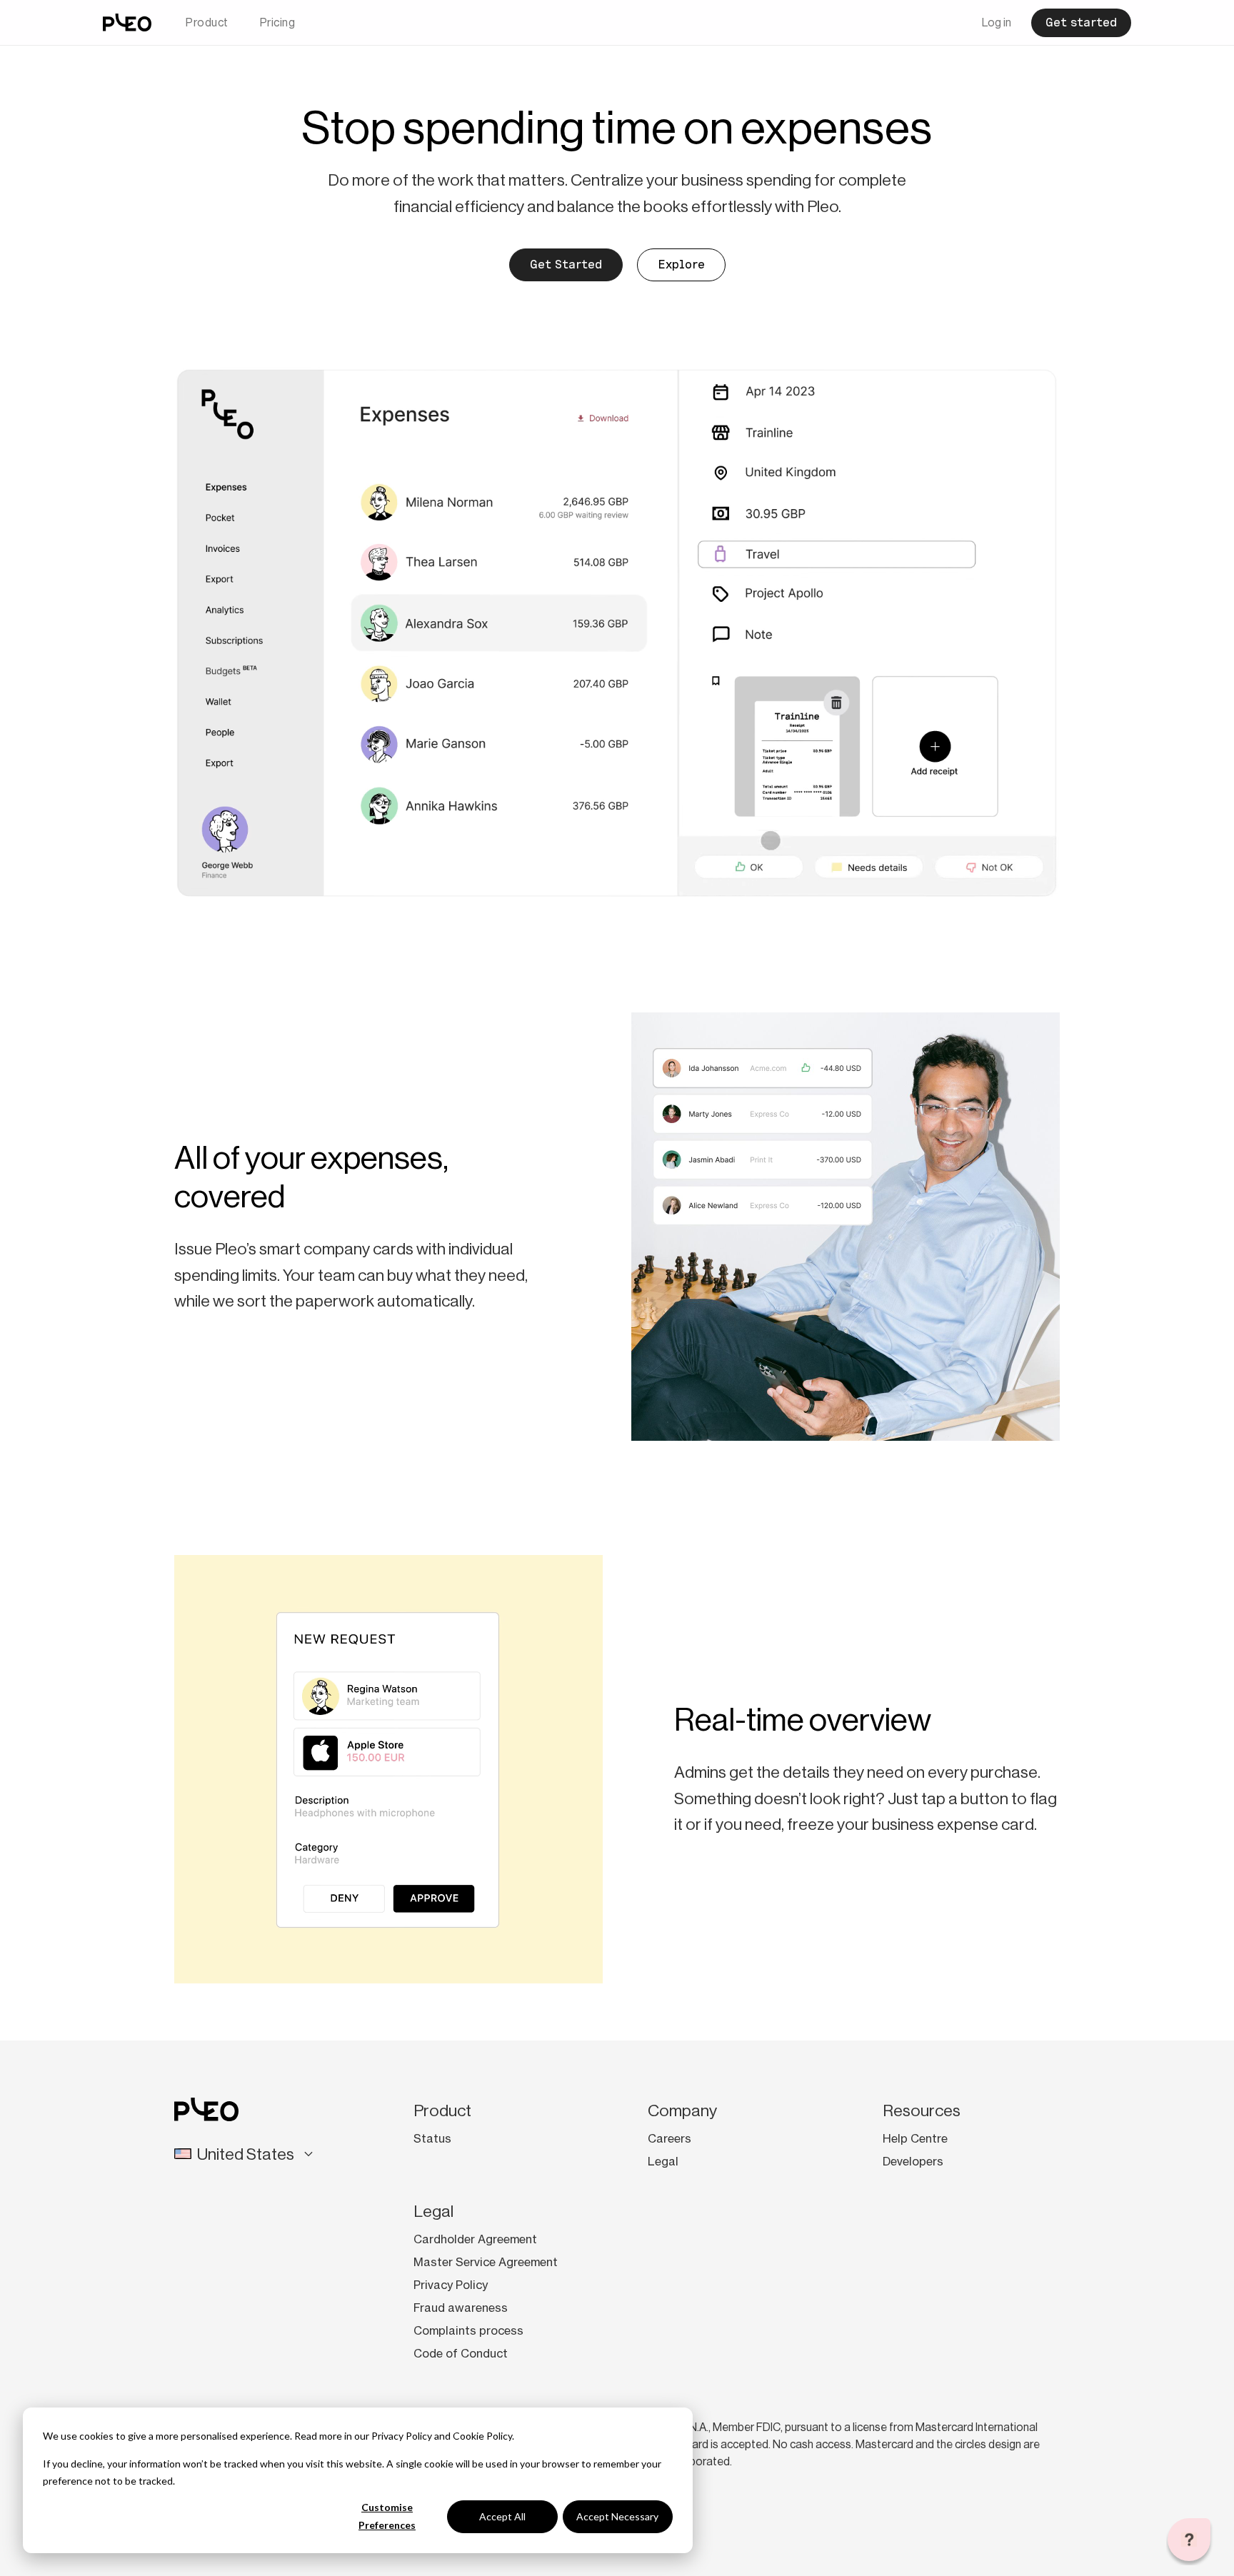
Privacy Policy (402, 2436)
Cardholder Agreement (475, 2239)
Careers (669, 2138)
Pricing (278, 22)
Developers (913, 2161)
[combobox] (258, 2154)
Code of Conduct (461, 2353)
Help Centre (915, 2138)
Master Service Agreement (486, 2262)
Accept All (502, 2516)
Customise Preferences (387, 2516)
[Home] (127, 22)
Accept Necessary (617, 2516)
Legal (663, 2161)
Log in (997, 22)
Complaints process (468, 2330)
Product (207, 22)
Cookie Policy (482, 2436)
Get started (1081, 22)
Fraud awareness (461, 2308)
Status (432, 2138)
